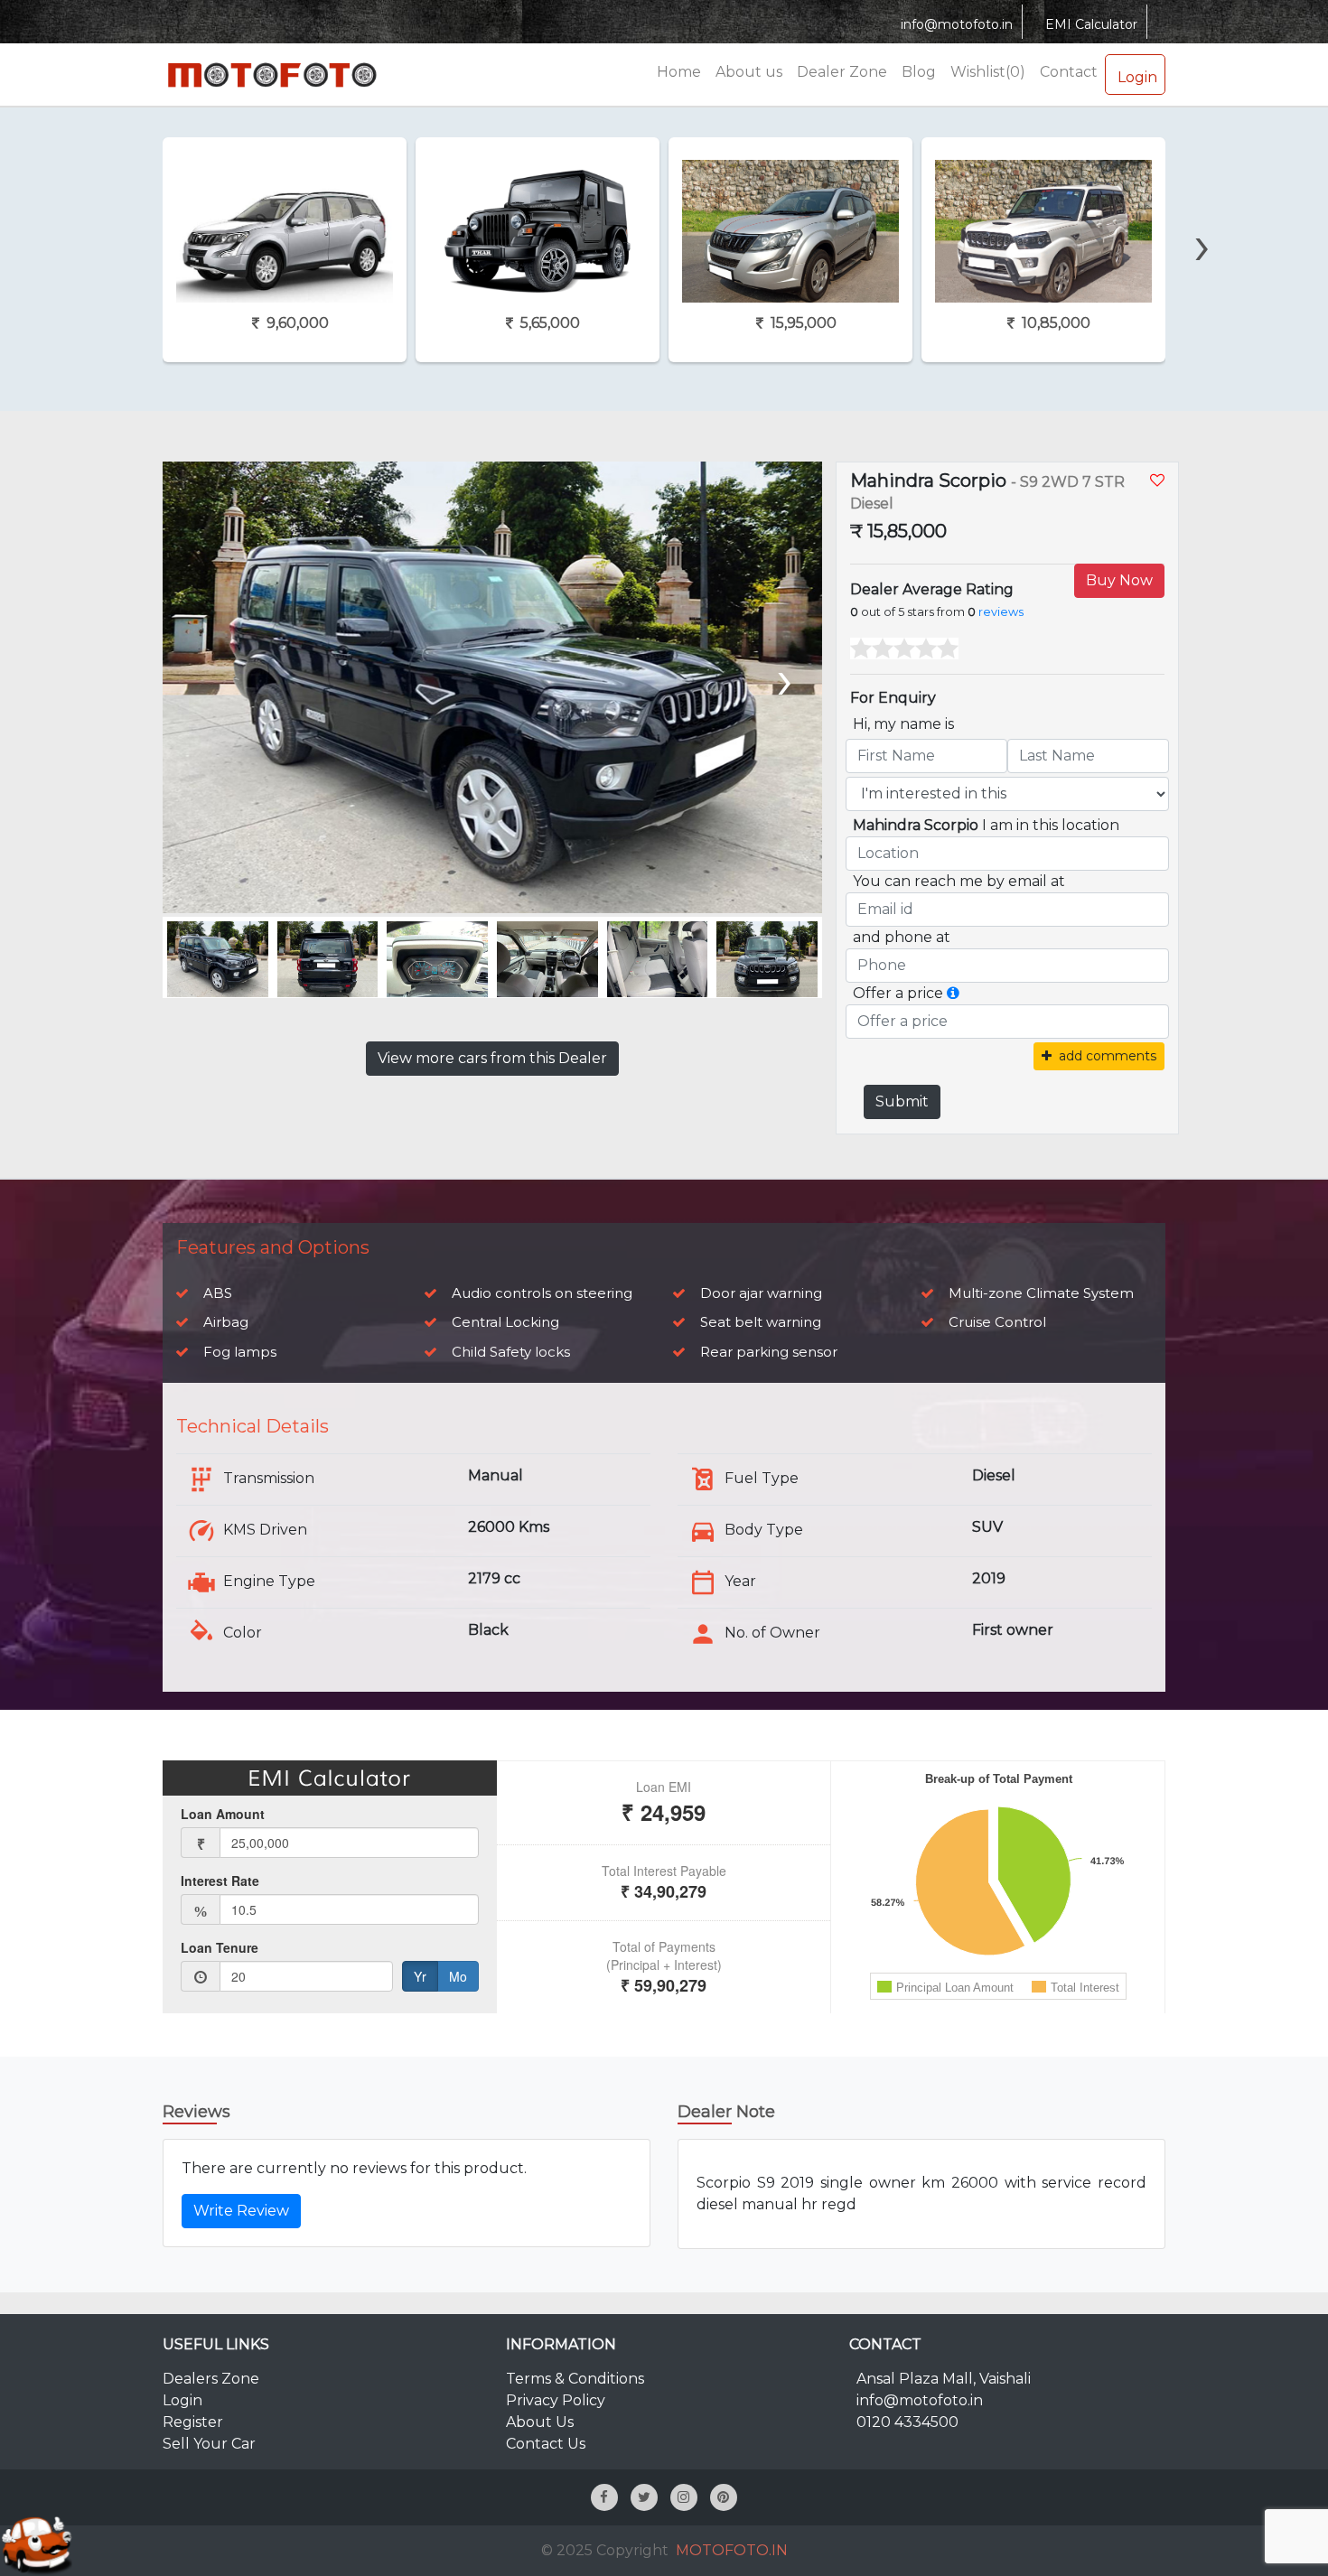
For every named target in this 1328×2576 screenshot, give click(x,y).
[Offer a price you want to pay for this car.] (953, 993)
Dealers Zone (211, 2379)
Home (679, 72)
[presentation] (122, 214)
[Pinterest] (724, 2497)
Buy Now (1119, 580)
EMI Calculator (1091, 24)
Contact (1069, 72)
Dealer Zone (842, 72)
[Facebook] (604, 2497)
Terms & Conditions (575, 2379)
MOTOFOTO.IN (732, 2550)
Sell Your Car (209, 2444)
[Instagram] (684, 2497)
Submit (902, 1101)
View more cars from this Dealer (492, 1058)
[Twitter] (644, 2497)
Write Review (241, 2211)
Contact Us (546, 2444)
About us (749, 72)
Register (193, 2422)
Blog (919, 72)
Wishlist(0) (988, 72)
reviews (1001, 612)
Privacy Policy (556, 2400)
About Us (540, 2422)
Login (1137, 77)
